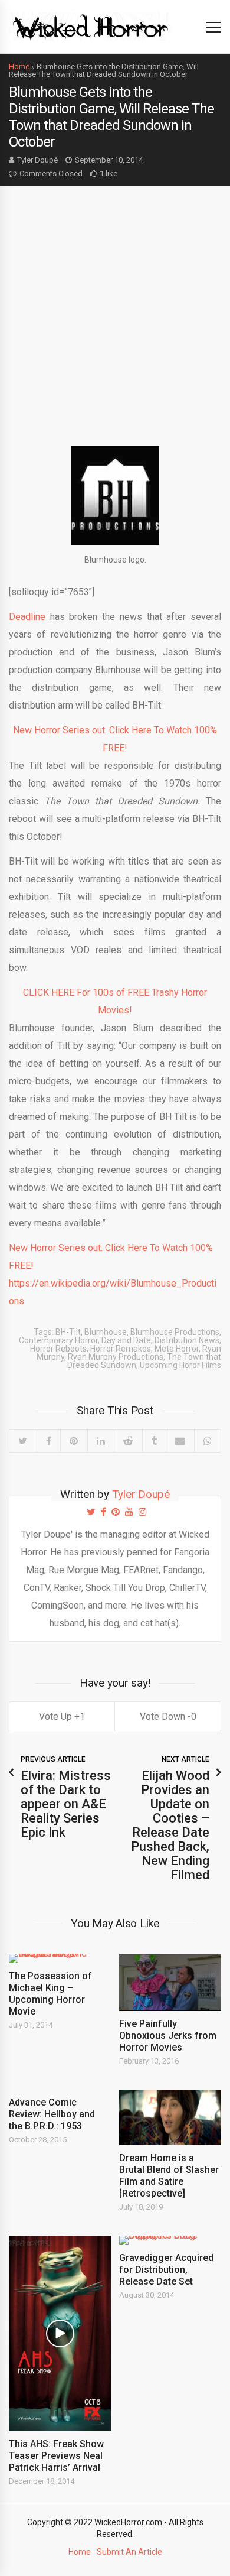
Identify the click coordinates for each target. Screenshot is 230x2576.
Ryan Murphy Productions (116, 1357)
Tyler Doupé (37, 160)
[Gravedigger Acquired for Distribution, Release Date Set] (170, 2240)
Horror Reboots (58, 1349)
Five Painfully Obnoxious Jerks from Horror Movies (168, 2036)
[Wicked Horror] (91, 26)
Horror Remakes (121, 1349)
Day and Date (126, 1340)
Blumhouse (106, 1332)
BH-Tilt (68, 1332)
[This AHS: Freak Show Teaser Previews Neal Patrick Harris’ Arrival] (60, 2333)
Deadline (27, 617)
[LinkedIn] (101, 1441)
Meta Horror (177, 1349)
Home (19, 66)
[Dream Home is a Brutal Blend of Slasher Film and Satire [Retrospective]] (170, 2117)
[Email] (180, 1441)
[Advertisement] (115, 307)
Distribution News (187, 1340)
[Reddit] (128, 1441)
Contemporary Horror (58, 1340)
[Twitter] (23, 1441)
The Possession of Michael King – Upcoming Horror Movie (50, 1994)
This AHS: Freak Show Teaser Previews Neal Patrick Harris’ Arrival (56, 2456)
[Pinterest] (74, 1441)
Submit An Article (129, 2552)
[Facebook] (49, 1441)
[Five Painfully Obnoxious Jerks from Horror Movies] (170, 1982)
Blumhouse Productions (175, 1332)
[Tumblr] (154, 1441)
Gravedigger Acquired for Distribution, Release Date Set (166, 2270)
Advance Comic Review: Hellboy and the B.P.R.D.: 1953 (52, 2114)
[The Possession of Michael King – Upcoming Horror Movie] (60, 1958)
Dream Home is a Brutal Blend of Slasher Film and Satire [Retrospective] (169, 2176)
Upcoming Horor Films (180, 1365)
